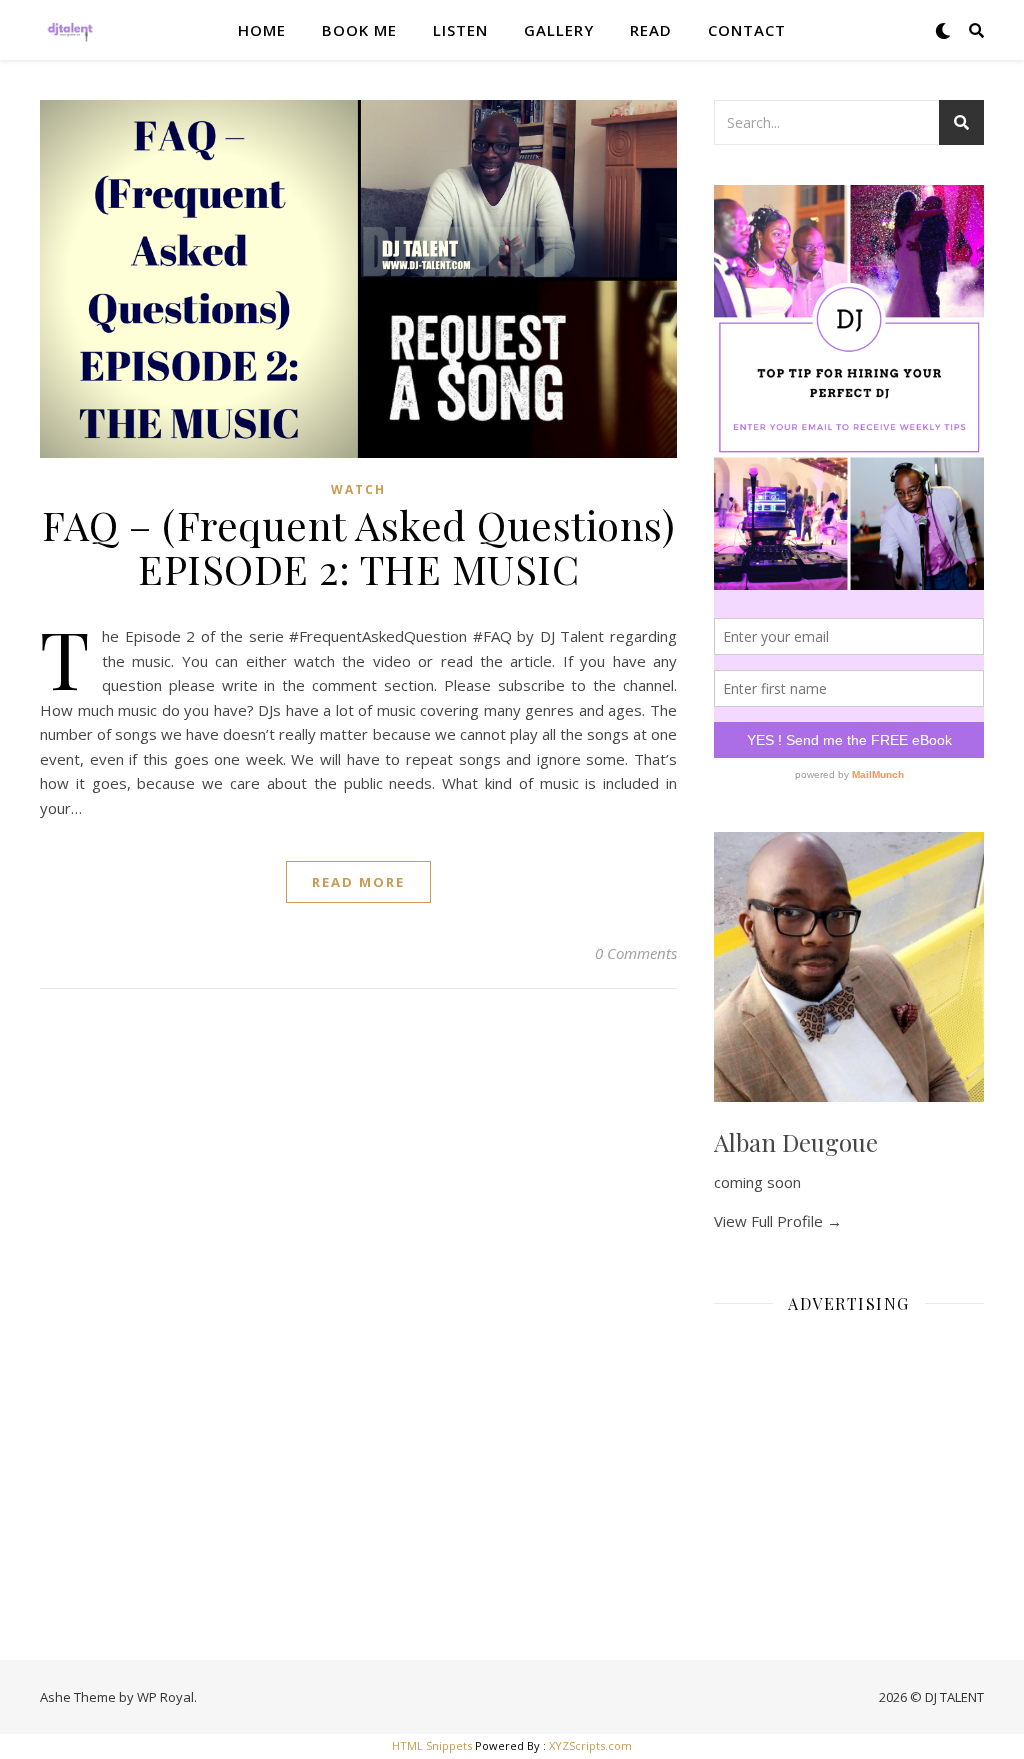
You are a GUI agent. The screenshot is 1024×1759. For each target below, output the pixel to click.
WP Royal (165, 1697)
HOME (262, 30)
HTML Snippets (432, 1745)
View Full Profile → (778, 1221)
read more (358, 882)
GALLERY (559, 30)
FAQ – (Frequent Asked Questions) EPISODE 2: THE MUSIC (358, 546)
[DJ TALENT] (70, 30)
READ (651, 30)
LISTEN (460, 30)
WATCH (358, 489)
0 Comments (636, 953)
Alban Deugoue (796, 1142)
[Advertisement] (849, 1455)
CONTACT (747, 30)
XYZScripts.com (590, 1745)
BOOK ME (359, 30)
